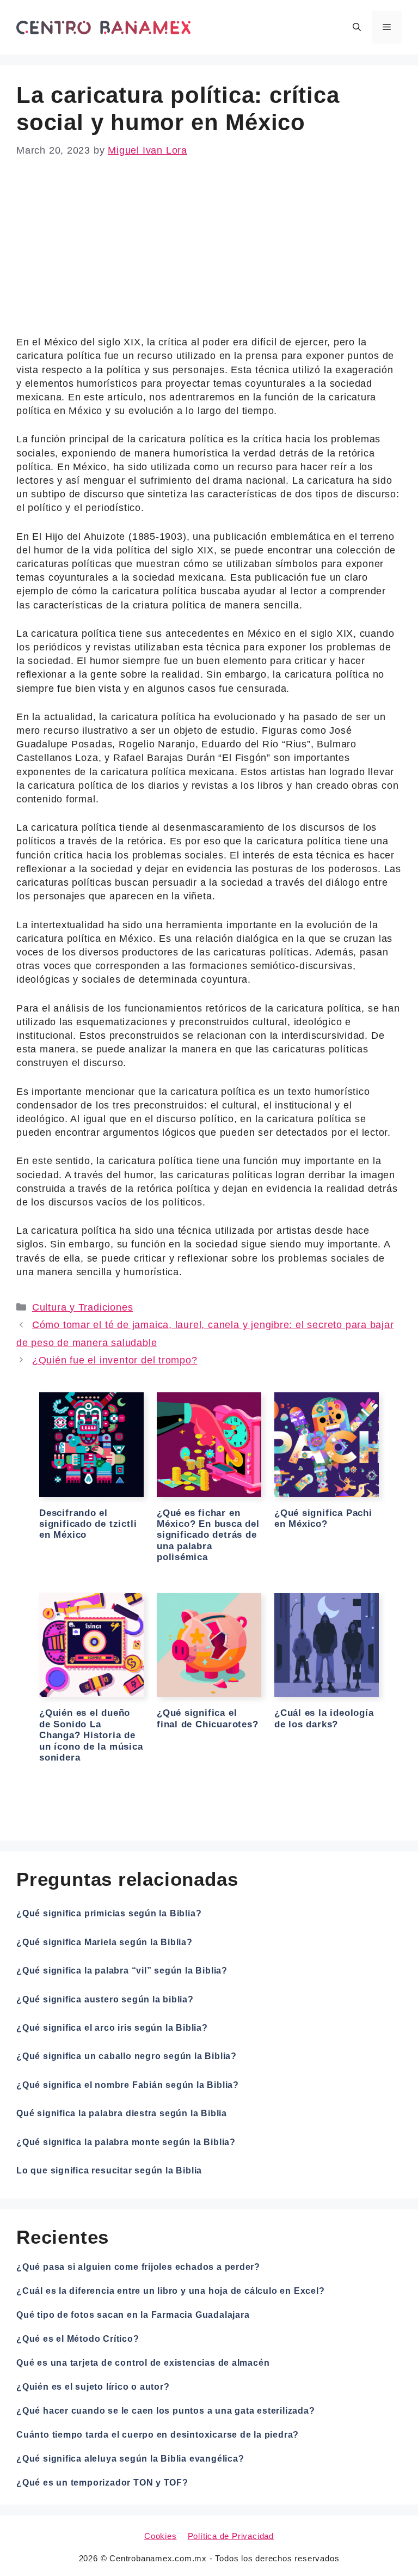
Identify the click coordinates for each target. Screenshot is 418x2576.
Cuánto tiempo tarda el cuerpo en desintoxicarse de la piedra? (158, 2435)
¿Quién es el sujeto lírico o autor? (93, 2387)
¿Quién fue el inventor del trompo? (115, 1360)
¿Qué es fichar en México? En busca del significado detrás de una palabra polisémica (208, 1535)
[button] (357, 27)
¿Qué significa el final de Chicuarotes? (208, 1718)
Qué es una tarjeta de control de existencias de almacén (143, 2363)
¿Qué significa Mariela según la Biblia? (104, 1942)
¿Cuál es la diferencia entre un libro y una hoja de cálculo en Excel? (171, 2291)
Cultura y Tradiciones (83, 1307)
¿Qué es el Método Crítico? (78, 2339)
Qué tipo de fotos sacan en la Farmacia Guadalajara (133, 2315)
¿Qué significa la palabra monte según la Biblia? (126, 2142)
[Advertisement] (209, 255)
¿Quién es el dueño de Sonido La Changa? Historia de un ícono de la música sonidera (91, 1735)
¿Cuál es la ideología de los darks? (324, 1718)
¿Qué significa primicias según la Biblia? (109, 1913)
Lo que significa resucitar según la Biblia (109, 2170)
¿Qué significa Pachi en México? (323, 1518)
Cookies (161, 2536)
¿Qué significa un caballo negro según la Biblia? (127, 2056)
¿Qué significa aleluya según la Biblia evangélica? (130, 2459)
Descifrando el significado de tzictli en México (88, 1524)
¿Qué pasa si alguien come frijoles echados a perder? (138, 2267)
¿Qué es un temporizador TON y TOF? (102, 2483)
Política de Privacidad (231, 2536)
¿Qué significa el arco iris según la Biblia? (112, 2028)
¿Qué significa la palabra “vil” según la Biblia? (122, 1971)
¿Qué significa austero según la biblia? (105, 1999)
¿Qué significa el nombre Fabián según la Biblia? (128, 2085)
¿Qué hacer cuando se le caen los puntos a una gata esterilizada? (166, 2411)
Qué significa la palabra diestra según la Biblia (122, 2113)
